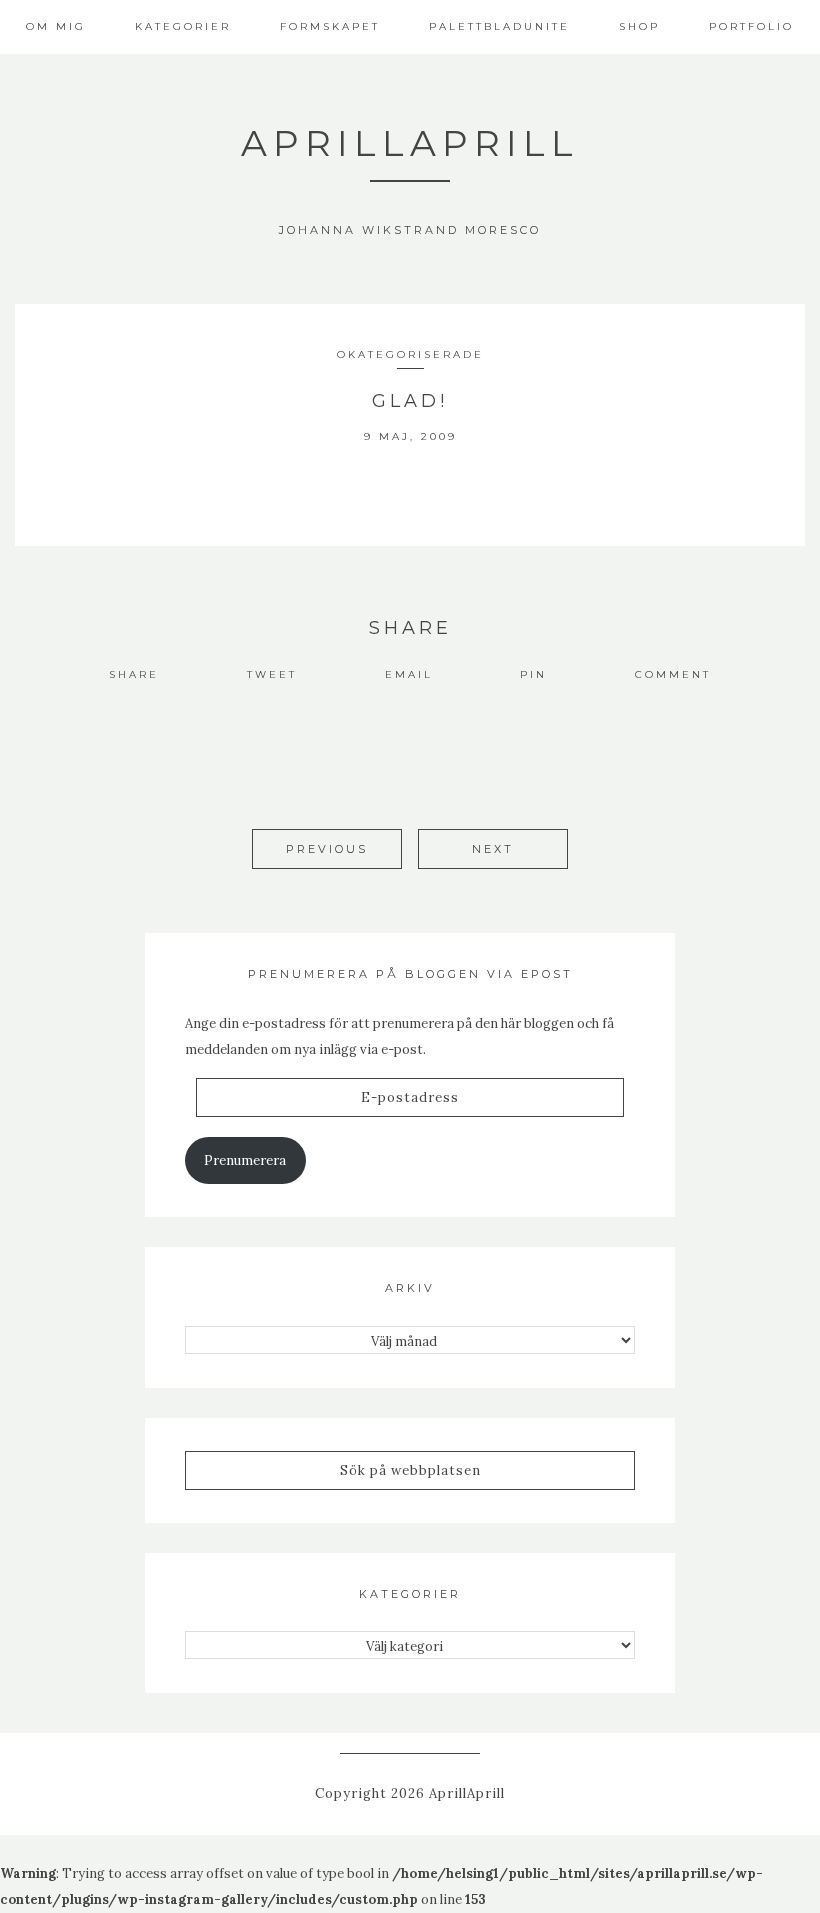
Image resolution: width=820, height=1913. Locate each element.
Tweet (272, 674)
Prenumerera (245, 1160)
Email (409, 674)
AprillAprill (410, 143)
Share (134, 674)
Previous (327, 849)
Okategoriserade (410, 354)
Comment (673, 674)
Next (493, 849)
